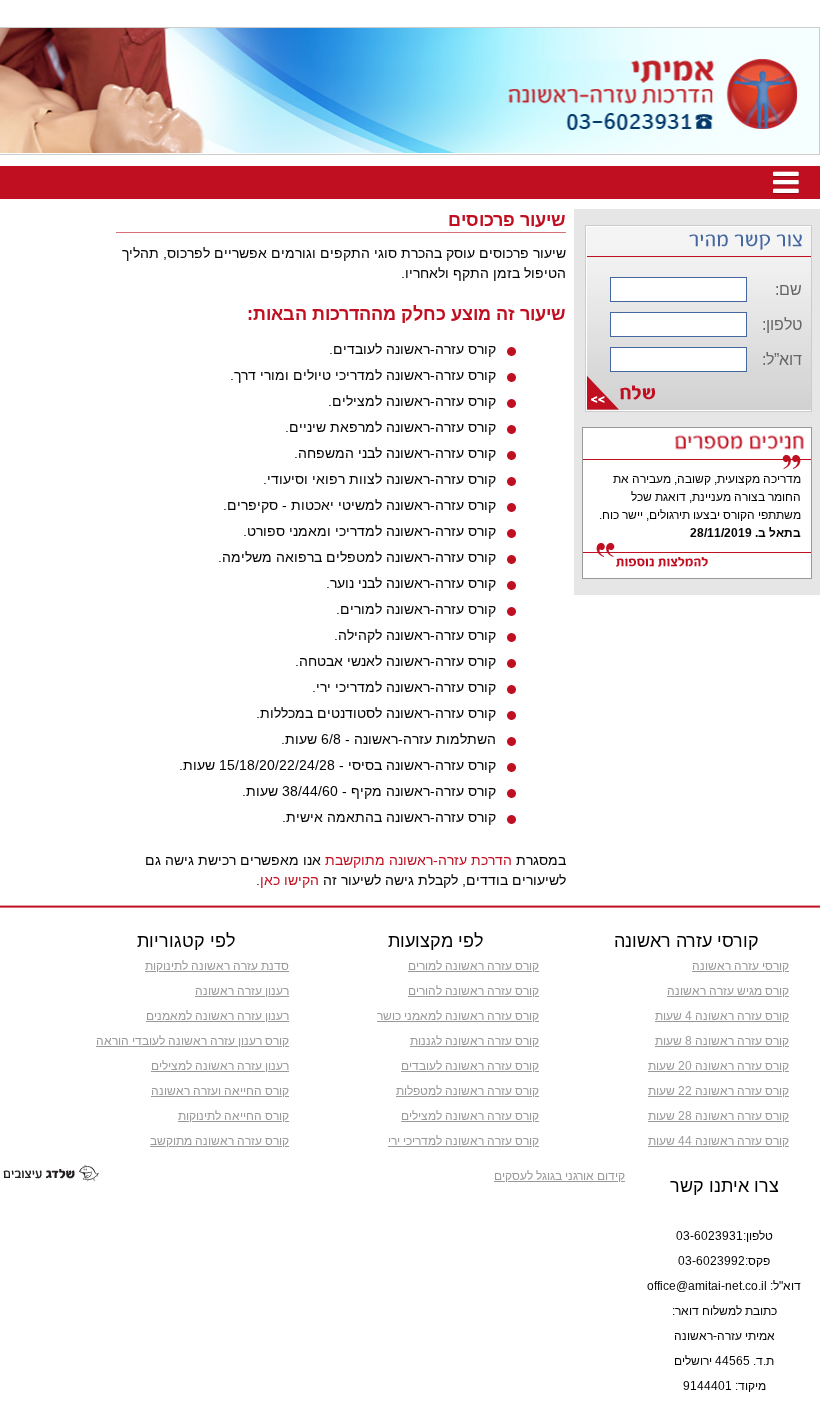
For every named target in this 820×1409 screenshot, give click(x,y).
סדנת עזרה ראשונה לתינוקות (217, 966)
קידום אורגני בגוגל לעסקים (559, 1176)
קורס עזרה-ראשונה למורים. (416, 609)
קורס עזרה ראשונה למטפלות (467, 1091)
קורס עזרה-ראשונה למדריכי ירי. (404, 687)
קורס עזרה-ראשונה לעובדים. (412, 349)
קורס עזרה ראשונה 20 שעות (718, 1066)
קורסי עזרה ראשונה (740, 966)
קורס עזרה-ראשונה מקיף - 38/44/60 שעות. (369, 791)
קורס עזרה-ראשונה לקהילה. (415, 635)
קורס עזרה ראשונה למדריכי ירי (463, 1141)
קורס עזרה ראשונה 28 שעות (718, 1116)
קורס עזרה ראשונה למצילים (470, 1116)
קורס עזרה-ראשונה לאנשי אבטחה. (395, 661)
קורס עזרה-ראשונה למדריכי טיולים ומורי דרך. (363, 375)
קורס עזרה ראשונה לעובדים (470, 1066)
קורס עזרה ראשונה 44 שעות (718, 1141)
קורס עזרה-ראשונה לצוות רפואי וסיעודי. (379, 479)
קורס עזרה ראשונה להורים (473, 991)
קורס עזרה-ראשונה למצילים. (412, 401)
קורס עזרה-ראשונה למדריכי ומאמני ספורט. (369, 531)
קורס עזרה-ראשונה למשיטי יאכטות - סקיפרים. (359, 505)
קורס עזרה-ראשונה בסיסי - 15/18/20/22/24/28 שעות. (337, 765)
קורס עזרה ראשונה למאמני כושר (458, 1016)
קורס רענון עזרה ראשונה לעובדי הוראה (192, 1041)
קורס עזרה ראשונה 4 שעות (722, 1016)
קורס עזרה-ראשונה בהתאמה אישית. (389, 817)
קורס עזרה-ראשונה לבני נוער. (411, 583)
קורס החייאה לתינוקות (233, 1116)
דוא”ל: (782, 359)
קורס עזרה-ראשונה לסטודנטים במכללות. (376, 713)
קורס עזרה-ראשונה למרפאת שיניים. (390, 427)
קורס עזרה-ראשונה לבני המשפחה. (395, 453)
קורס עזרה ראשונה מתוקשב (219, 1141)
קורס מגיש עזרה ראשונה (728, 991)
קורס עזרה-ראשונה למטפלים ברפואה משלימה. (357, 557)
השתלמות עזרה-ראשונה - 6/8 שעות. (388, 739)
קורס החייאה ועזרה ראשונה (220, 1091)
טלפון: (782, 324)
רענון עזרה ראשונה (242, 991)
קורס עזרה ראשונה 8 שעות (722, 1041)
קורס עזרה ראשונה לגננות (474, 1041)
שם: (788, 289)
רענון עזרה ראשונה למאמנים (217, 1016)
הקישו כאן (289, 880)
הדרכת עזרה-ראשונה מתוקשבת (418, 860)
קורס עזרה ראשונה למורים (473, 966)
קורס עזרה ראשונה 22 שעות (718, 1091)
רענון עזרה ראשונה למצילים (220, 1066)
